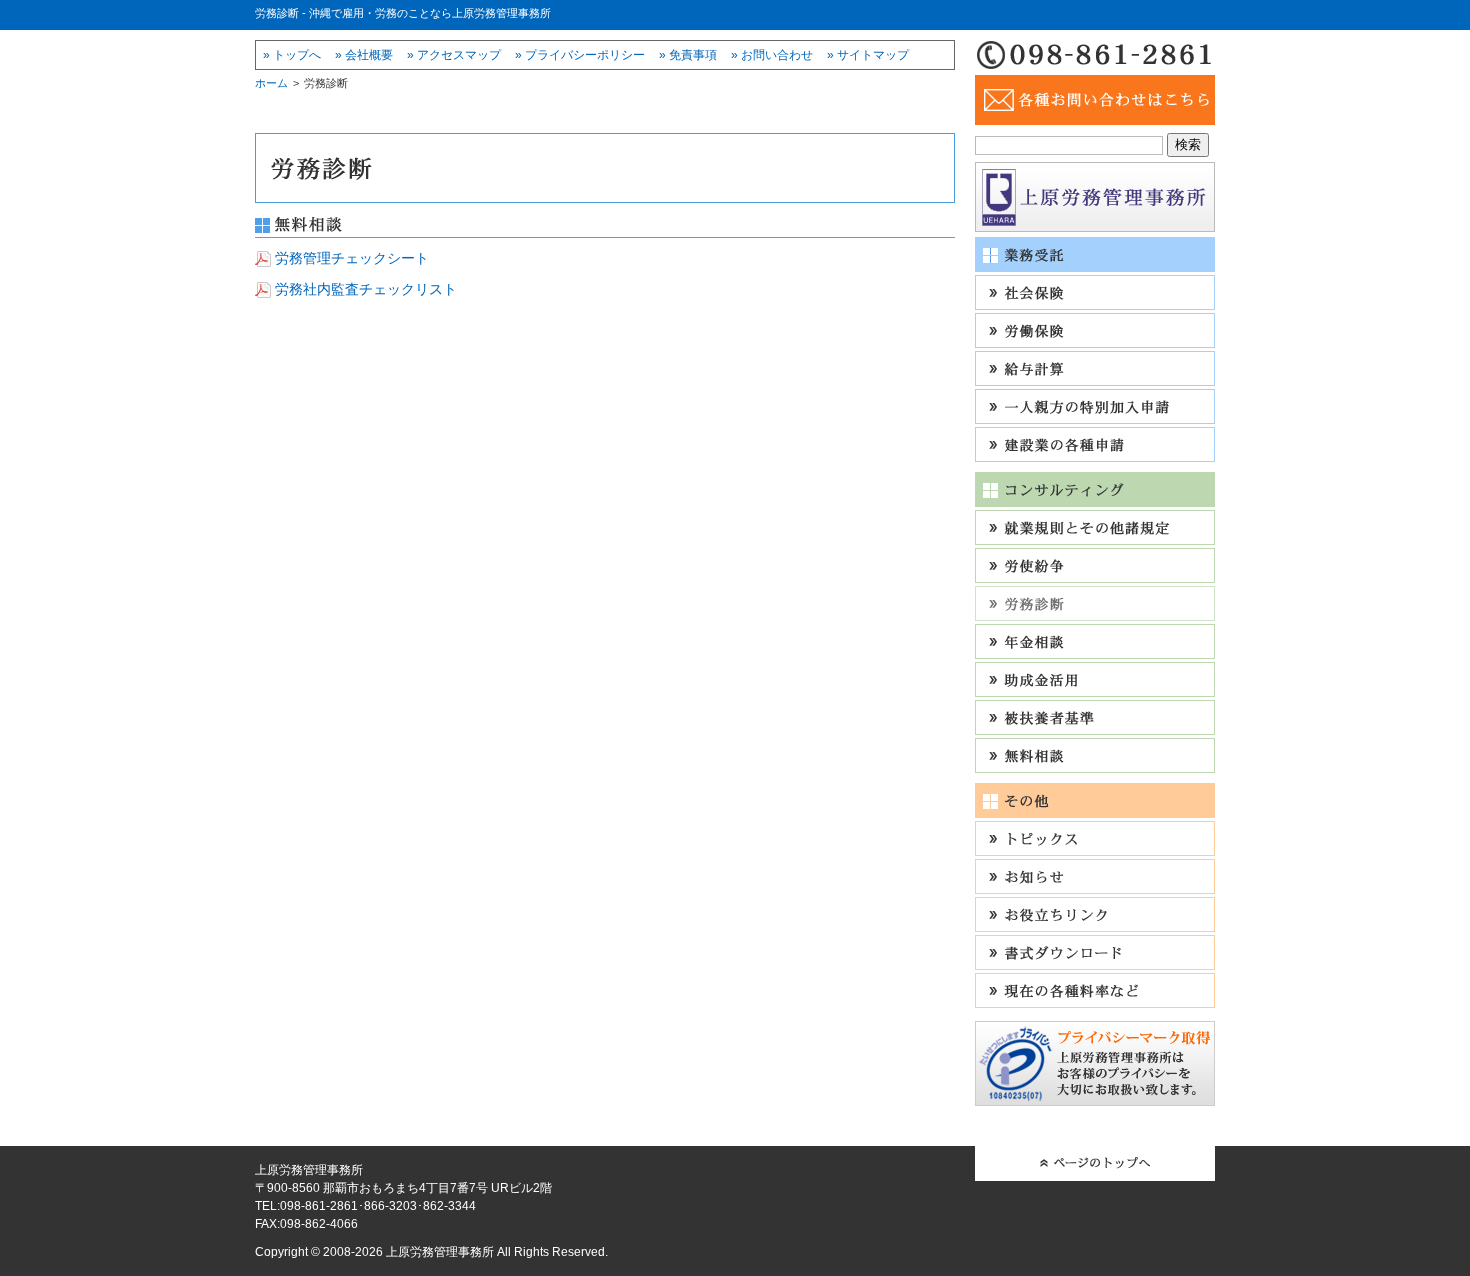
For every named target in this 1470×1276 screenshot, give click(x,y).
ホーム (271, 83)
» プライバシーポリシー (580, 55)
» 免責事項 (688, 55)
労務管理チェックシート (352, 258)
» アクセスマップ (454, 55)
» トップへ (292, 55)
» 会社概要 (364, 55)
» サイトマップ (868, 55)
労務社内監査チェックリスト (366, 289)
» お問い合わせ (772, 55)
